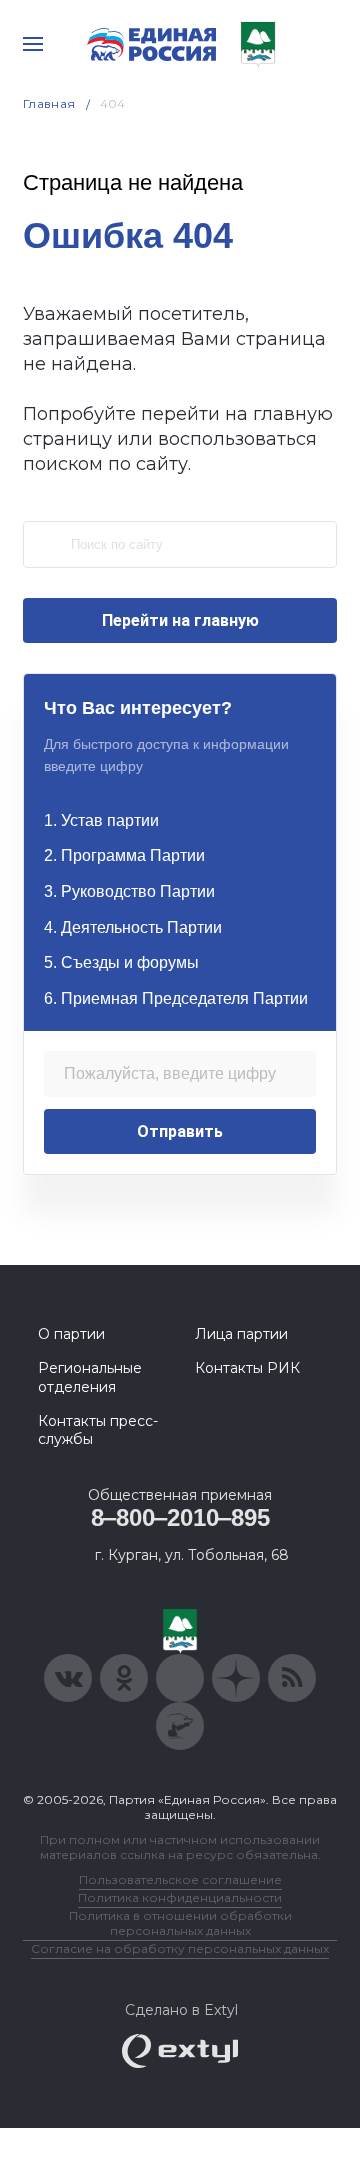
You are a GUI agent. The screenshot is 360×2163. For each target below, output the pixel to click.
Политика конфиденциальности (180, 1897)
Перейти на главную (180, 620)
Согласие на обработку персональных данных (180, 1948)
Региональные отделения (90, 1377)
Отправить (180, 1131)
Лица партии (241, 1334)
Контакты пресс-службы (98, 1430)
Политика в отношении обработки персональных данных (180, 1923)
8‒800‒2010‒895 (180, 1517)
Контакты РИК (247, 1368)
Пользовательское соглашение (180, 1879)
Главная (49, 103)
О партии (71, 1334)
